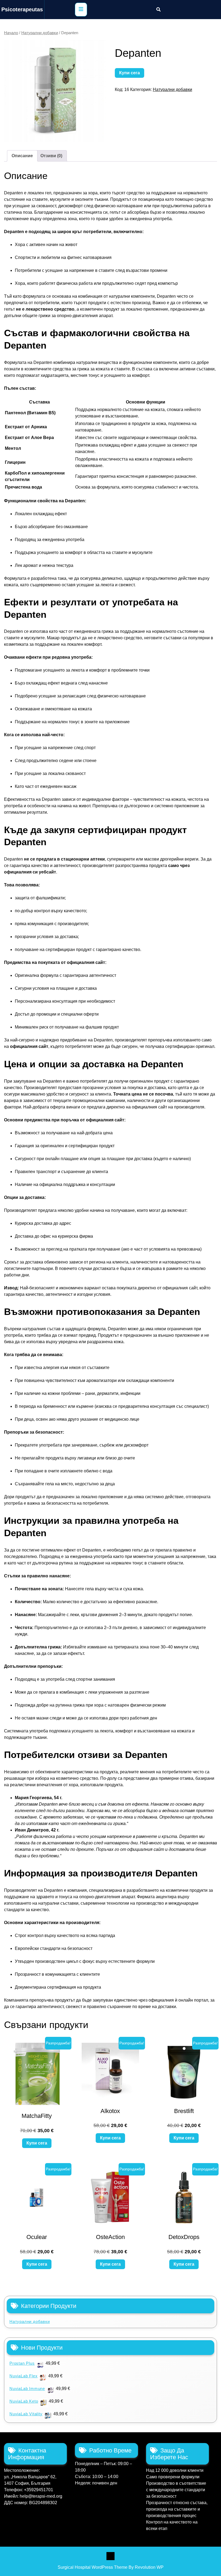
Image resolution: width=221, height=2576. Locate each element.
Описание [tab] (22, 156)
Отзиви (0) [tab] (51, 156)
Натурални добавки (40, 33)
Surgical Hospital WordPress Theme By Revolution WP (111, 2567)
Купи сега (130, 73)
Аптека (110, 2556)
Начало (11, 33)
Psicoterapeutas (22, 9)
